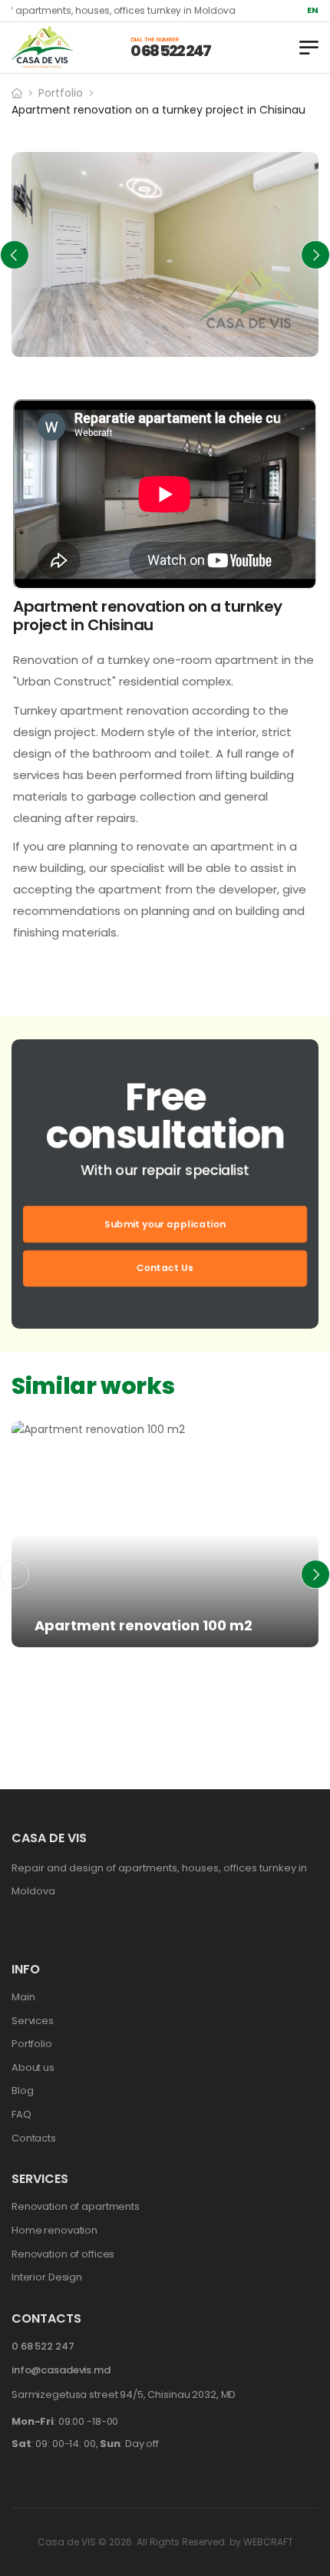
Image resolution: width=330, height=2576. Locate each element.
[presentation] (15, 255)
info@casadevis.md (61, 2370)
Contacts (34, 2138)
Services (33, 2021)
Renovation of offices (63, 2254)
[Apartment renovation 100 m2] (165, 1534)
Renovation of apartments (120, 1652)
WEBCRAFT (268, 2542)
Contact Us (165, 1268)
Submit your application (165, 1223)
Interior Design (47, 2277)
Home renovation (54, 2230)
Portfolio (61, 93)
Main (23, 1997)
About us (33, 2067)
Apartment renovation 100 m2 (144, 1625)
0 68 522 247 (170, 51)
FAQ (21, 2114)
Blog (22, 2091)
